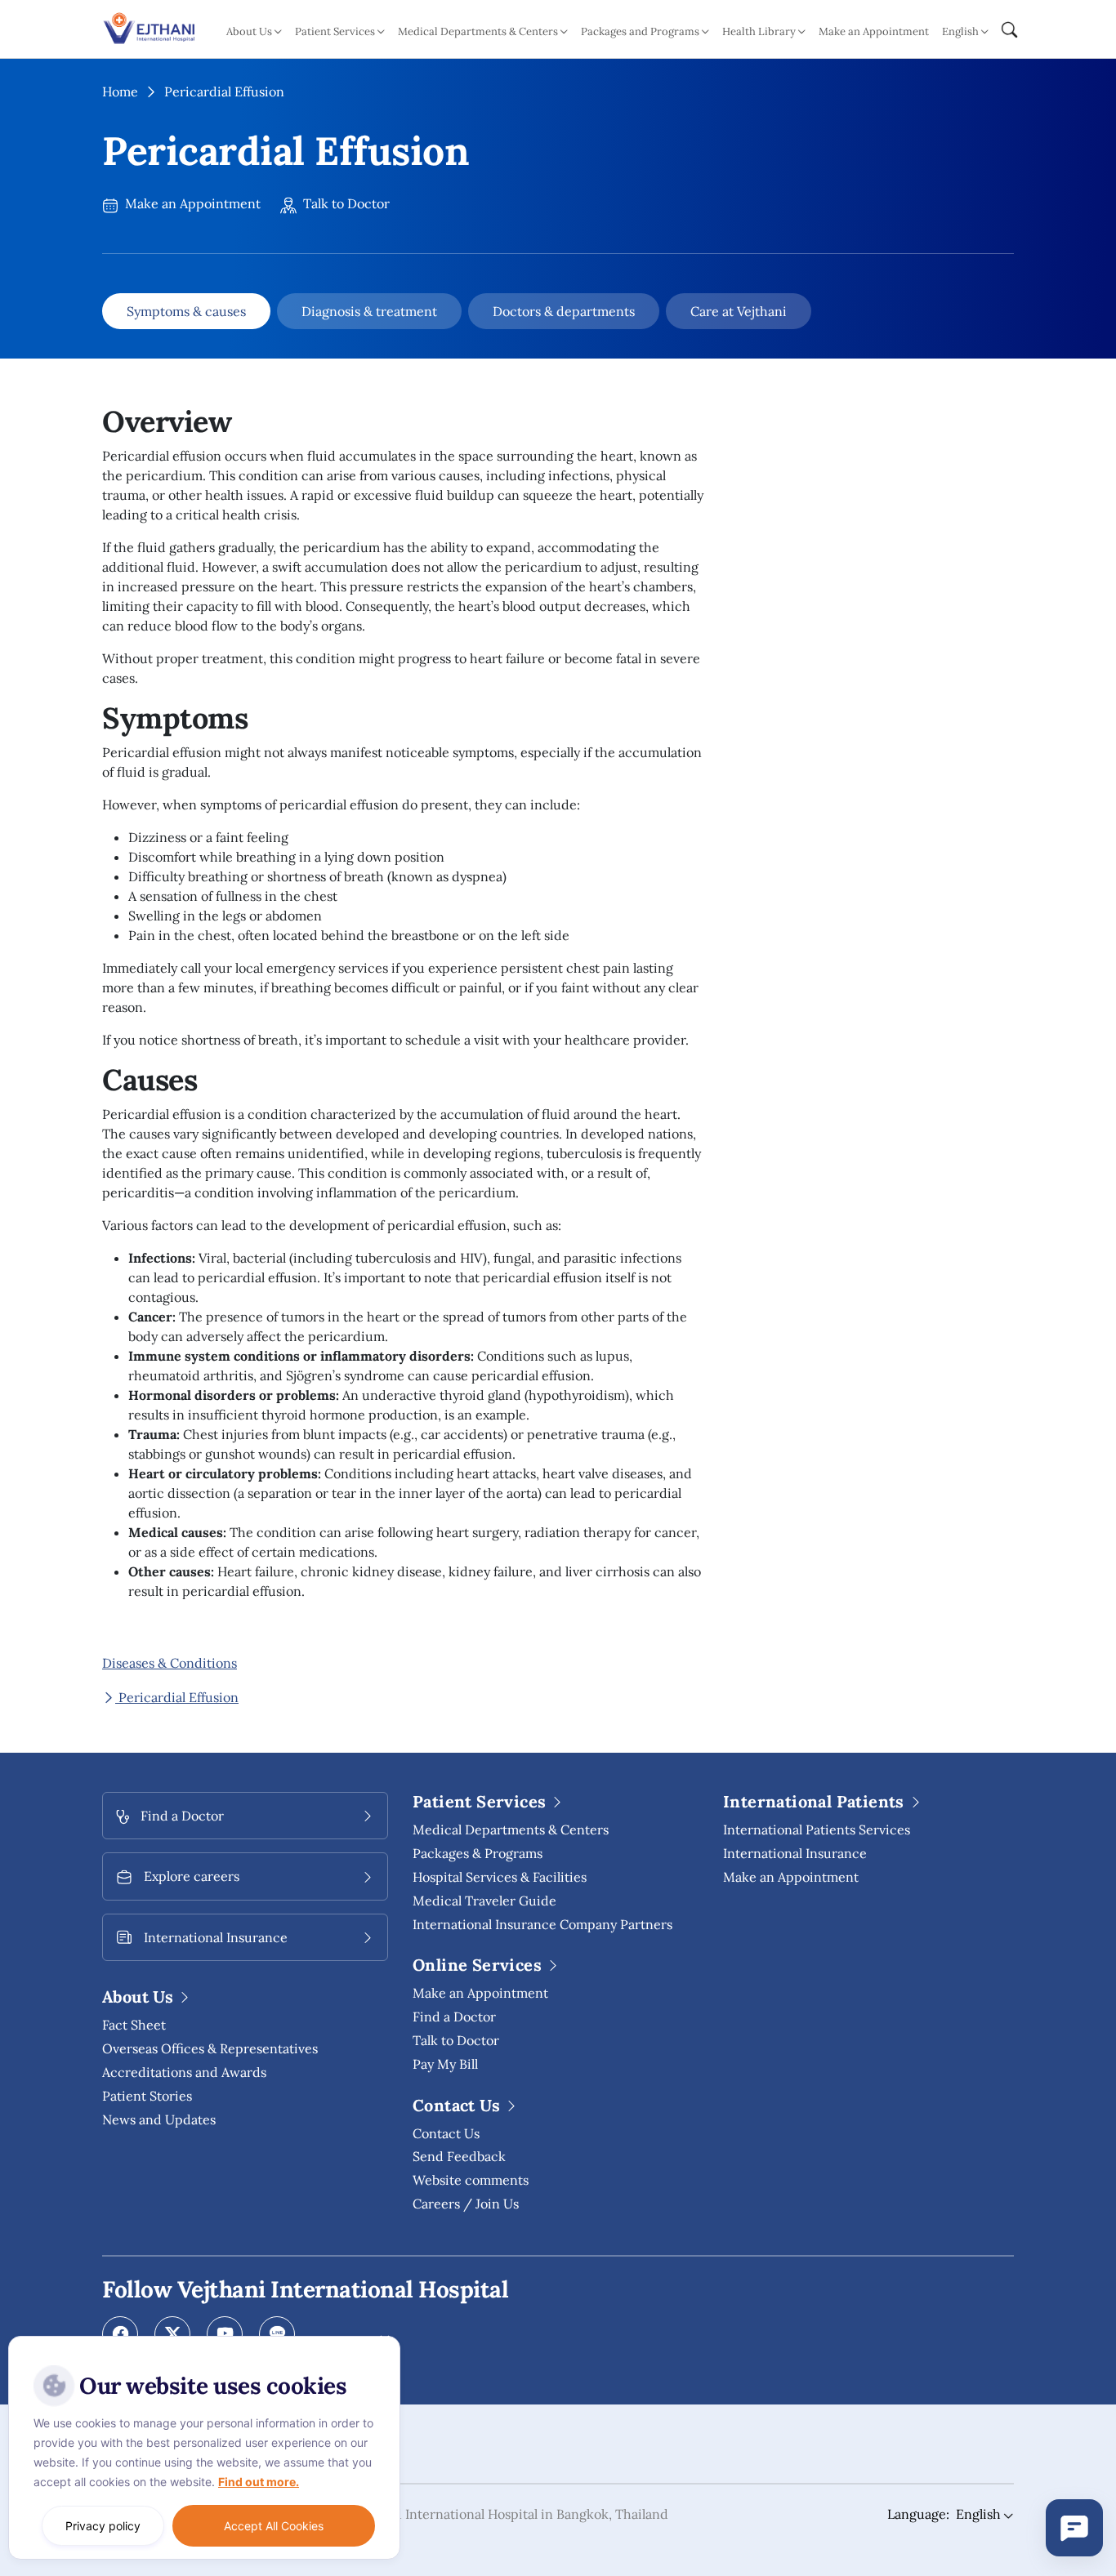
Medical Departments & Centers (511, 1829)
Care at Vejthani (739, 311)
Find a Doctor (454, 2017)
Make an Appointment (874, 31)
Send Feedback (459, 2156)
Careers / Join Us (466, 2204)
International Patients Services (817, 1829)
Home (120, 91)
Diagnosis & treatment (369, 311)
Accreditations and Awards (184, 2072)
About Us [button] (249, 31)
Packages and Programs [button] (640, 31)
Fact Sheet (134, 2025)
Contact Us (446, 2133)
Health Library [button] (759, 31)
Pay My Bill (445, 2064)
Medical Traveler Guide (484, 1901)
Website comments (471, 2180)
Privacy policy (103, 2526)
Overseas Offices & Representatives (210, 2048)
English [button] (960, 31)
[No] (384, 2340)
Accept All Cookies (274, 2526)
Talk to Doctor (345, 203)
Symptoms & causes (186, 311)
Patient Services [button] (335, 31)
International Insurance (795, 1853)
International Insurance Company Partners (542, 1924)
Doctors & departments (564, 311)
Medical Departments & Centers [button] (478, 31)
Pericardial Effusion (177, 1697)
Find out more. (259, 2482)
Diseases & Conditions (170, 1663)
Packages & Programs (478, 1853)
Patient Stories (147, 2096)
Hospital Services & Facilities (500, 1877)
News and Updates (159, 2119)
